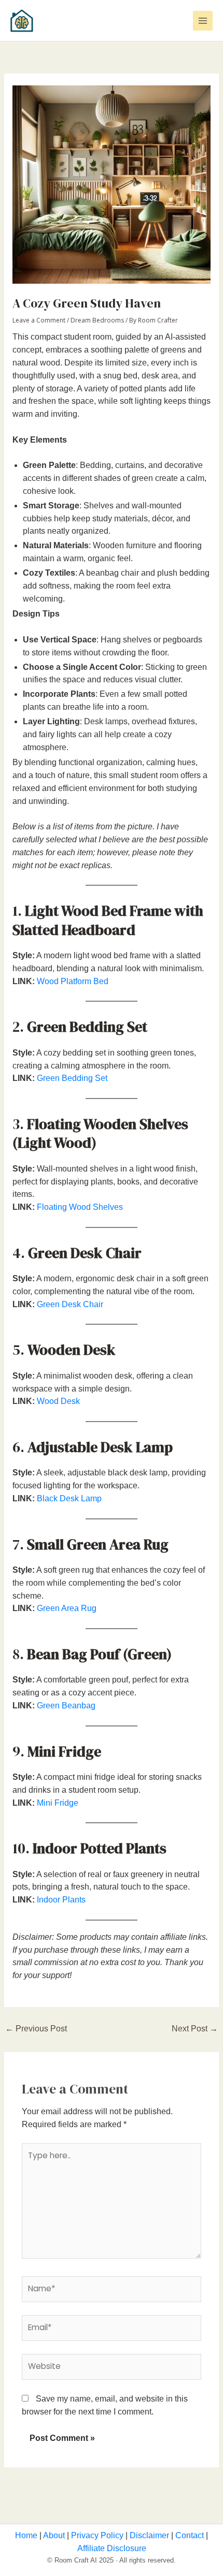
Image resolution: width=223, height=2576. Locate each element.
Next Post (195, 2029)
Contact (189, 2535)
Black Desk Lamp (69, 1498)
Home (26, 2535)
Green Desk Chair (70, 1304)
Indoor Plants (61, 1900)
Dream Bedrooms (97, 320)
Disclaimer (148, 2535)
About (53, 2535)
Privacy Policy (96, 2535)
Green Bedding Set (72, 1078)
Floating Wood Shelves (80, 1207)
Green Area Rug (67, 1608)
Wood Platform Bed (73, 981)
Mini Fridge (58, 1803)
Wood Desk (58, 1401)
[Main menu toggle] (203, 21)
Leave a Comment (39, 320)
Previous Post (36, 2029)
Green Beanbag (66, 1706)
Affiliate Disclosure (112, 2548)
